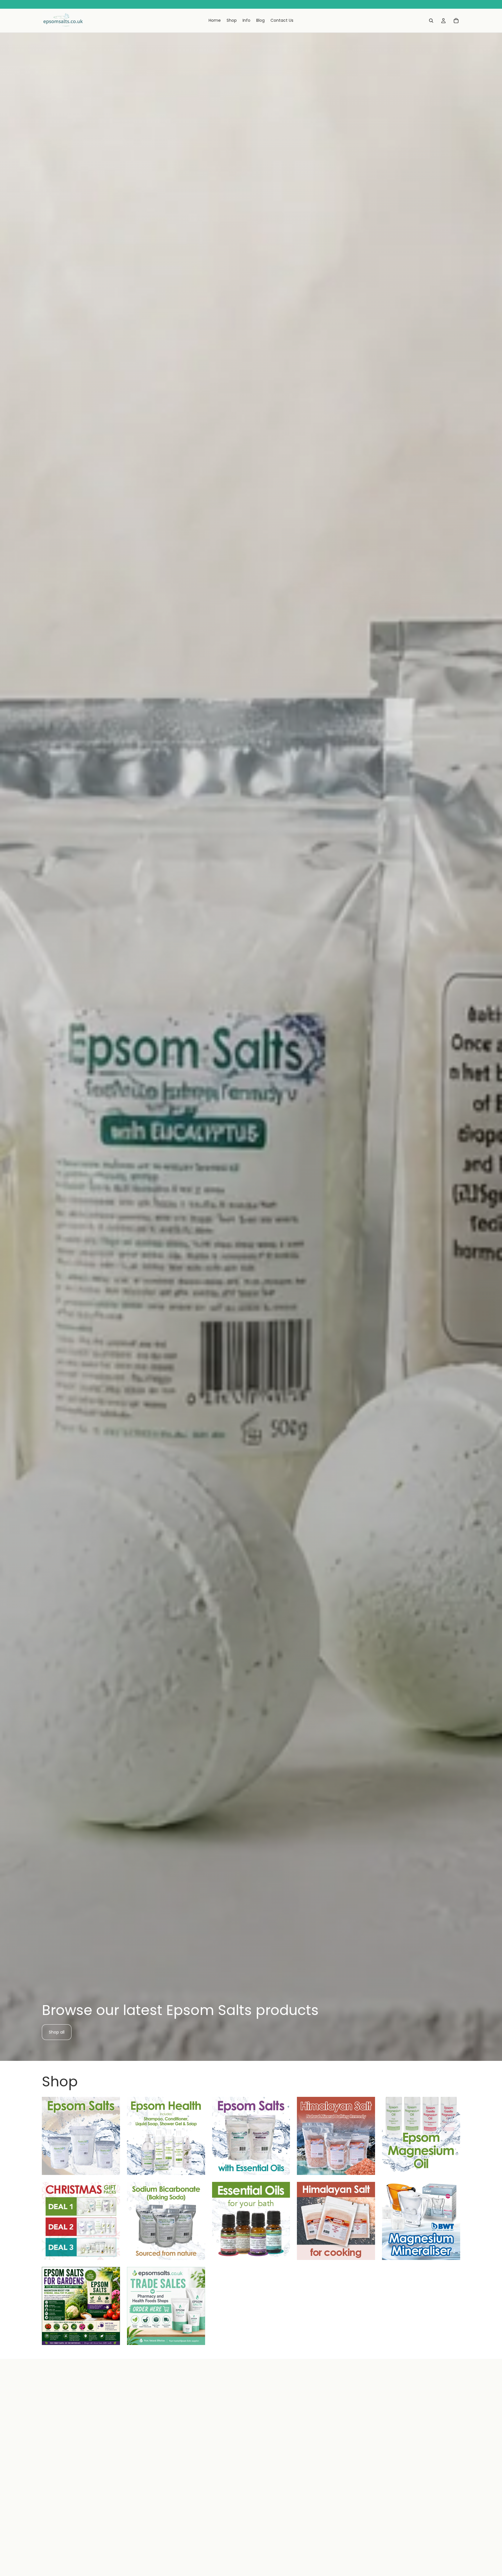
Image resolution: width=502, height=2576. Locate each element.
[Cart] (456, 21)
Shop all (57, 2032)
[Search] (431, 21)
